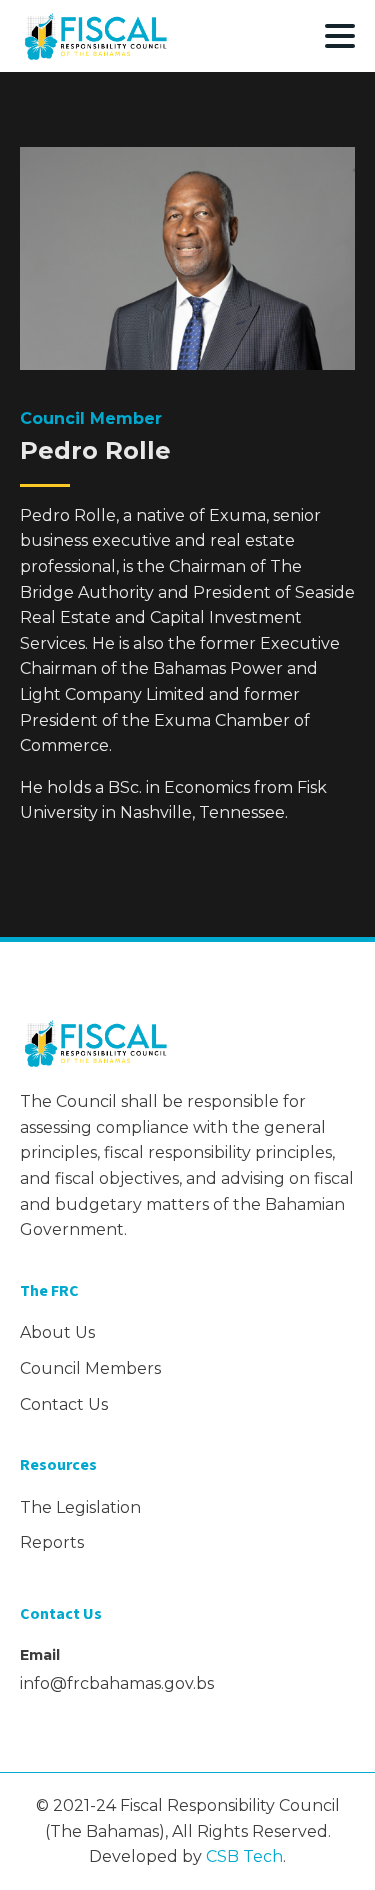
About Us (57, 1332)
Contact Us (64, 1404)
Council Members (90, 1368)
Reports (52, 1542)
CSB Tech (244, 1856)
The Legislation (80, 1507)
